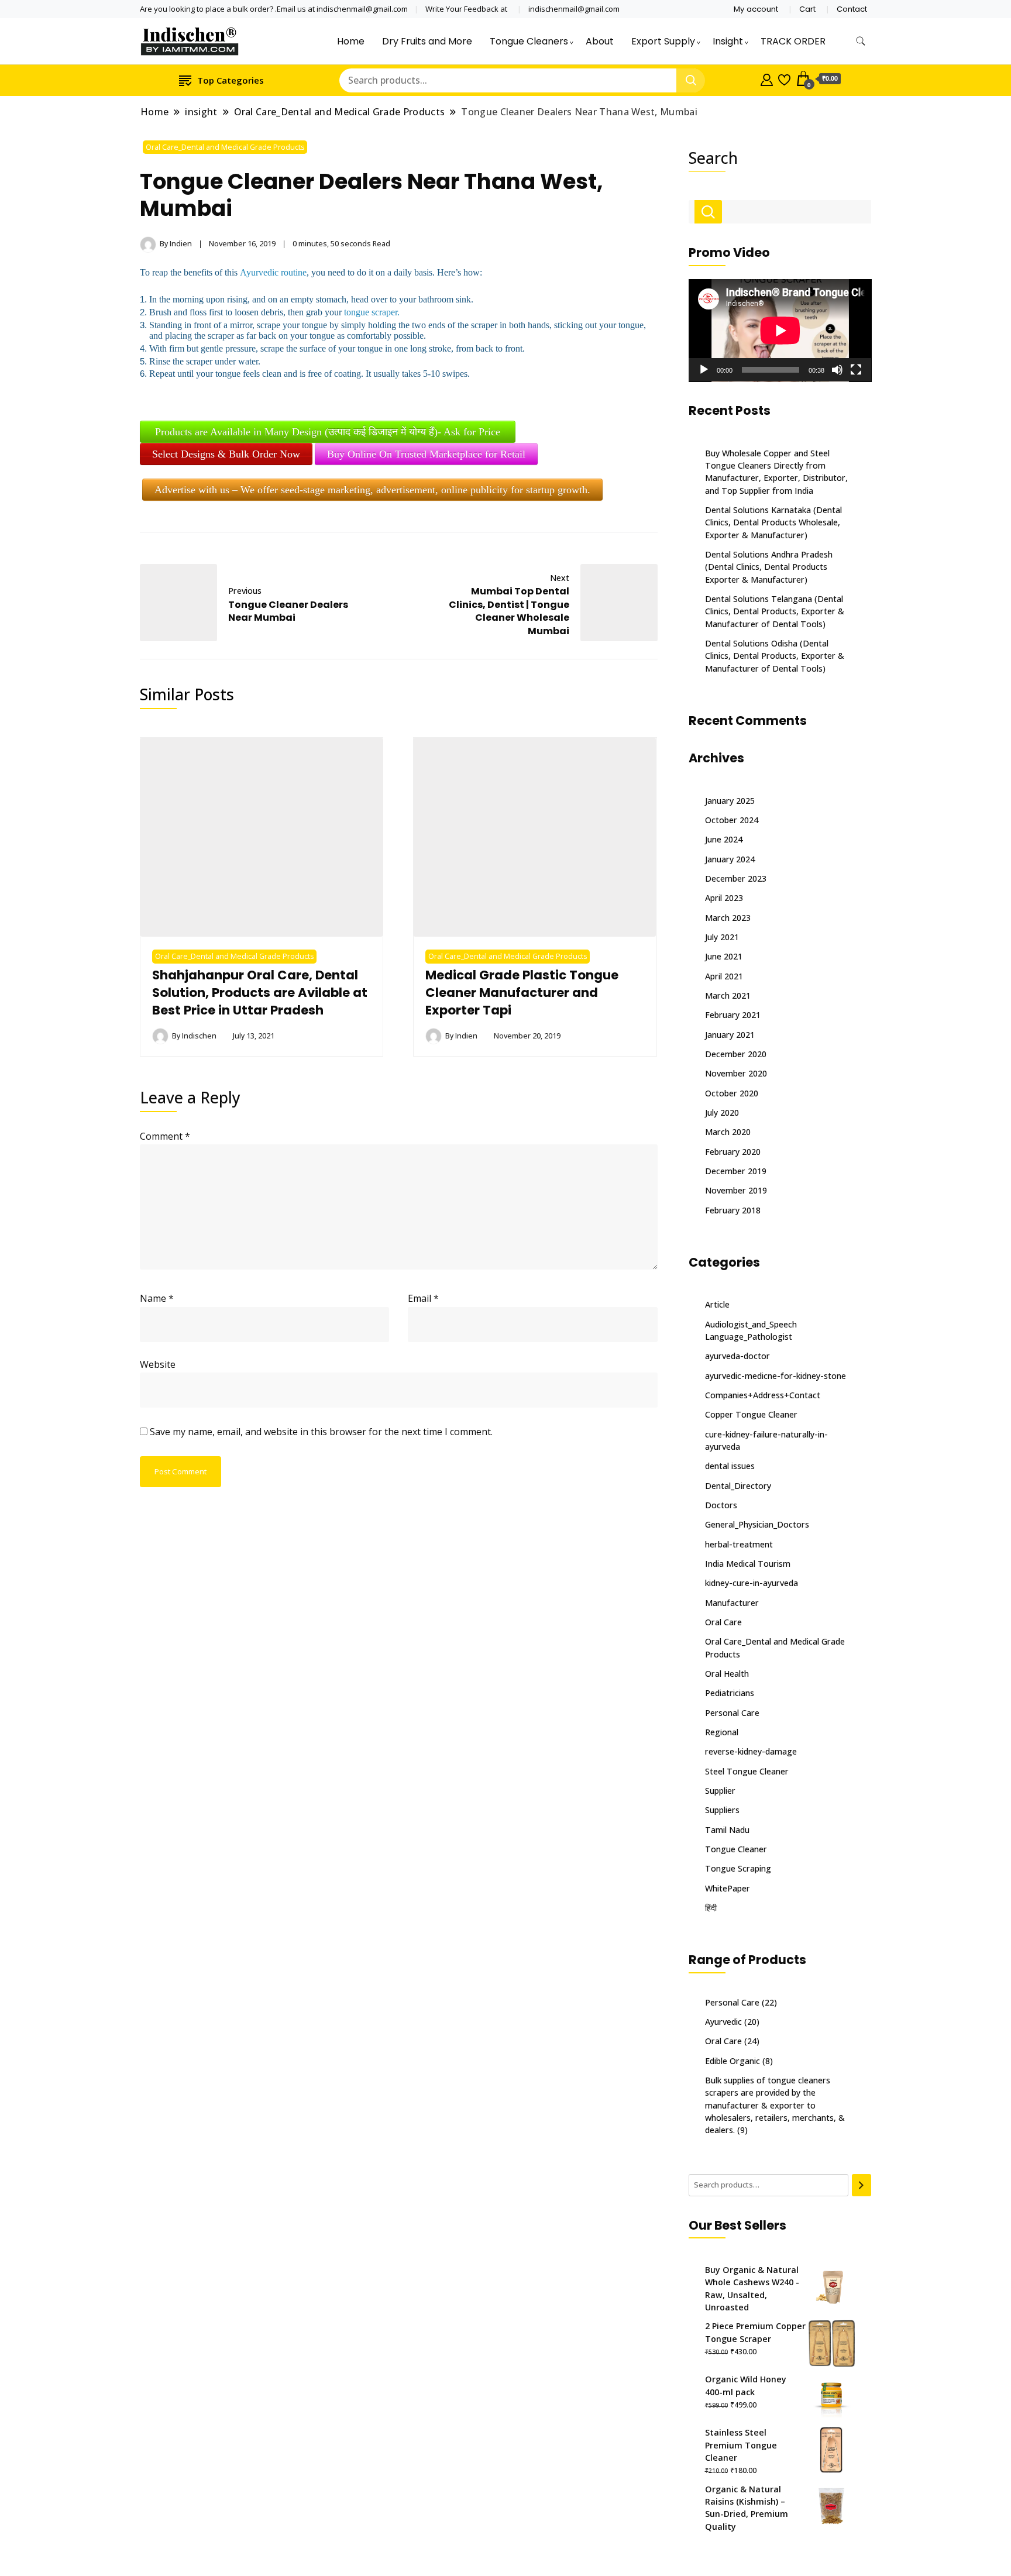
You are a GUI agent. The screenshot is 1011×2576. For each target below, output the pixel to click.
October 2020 (732, 1093)
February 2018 (733, 1210)
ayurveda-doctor (737, 1356)
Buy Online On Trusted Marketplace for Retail (426, 454)
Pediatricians (730, 1693)
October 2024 (732, 820)
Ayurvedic (723, 2022)
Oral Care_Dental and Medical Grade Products (225, 147)
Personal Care (732, 1713)
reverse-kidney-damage (751, 1751)
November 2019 (736, 1190)
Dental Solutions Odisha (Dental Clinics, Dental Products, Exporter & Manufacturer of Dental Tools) (775, 656)
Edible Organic (733, 2061)
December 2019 (736, 1171)
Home (351, 41)
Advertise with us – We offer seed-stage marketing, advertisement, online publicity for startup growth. (372, 490)
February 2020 (733, 1152)
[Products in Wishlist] (784, 78)
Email (423, 1298)
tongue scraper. (372, 312)
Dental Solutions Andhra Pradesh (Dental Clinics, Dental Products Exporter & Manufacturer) (769, 567)
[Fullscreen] (856, 370)
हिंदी (711, 1908)
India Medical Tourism (748, 1564)
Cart (807, 9)
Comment (165, 1136)
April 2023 (724, 898)
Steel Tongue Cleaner (747, 1771)
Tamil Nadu (727, 1830)
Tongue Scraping (738, 1868)
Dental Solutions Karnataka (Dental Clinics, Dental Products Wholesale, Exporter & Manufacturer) (773, 522)
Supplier (720, 1791)
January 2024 (730, 859)
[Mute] (837, 370)
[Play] (704, 370)
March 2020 (728, 1132)
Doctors (721, 1505)
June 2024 (724, 839)
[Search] (862, 2185)
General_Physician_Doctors (757, 1524)
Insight (728, 41)
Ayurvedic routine (273, 272)
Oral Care (723, 1622)
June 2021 (724, 956)
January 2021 (730, 1035)
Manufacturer (732, 1603)
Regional (722, 1732)
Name (157, 1298)
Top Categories (231, 80)
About (600, 41)
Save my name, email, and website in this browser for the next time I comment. (321, 1432)
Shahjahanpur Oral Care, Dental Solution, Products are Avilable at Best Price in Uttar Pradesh (260, 993)
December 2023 (736, 878)
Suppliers (722, 1810)
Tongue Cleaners (529, 41)
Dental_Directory (738, 1486)
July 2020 (722, 1112)
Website (158, 1364)
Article (717, 1304)
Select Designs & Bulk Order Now (226, 454)
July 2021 (722, 937)
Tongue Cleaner (736, 1849)
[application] (780, 331)
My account (756, 9)
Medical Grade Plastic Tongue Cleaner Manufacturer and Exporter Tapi (522, 993)
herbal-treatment (739, 1544)
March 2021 (728, 995)
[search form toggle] (861, 41)
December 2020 (736, 1054)
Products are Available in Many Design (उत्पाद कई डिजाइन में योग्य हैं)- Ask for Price (328, 432)
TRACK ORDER (793, 41)
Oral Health (727, 1674)
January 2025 (730, 801)
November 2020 (736, 1073)
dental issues (730, 1466)
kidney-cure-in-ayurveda (752, 1583)
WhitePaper (728, 1888)
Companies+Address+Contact (763, 1395)
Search (713, 158)
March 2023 (728, 918)
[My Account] (767, 78)
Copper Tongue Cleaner (751, 1414)
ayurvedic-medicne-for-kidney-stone (776, 1376)
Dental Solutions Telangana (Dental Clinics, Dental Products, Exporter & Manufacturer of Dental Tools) (775, 611)
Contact (852, 9)
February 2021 (733, 1015)
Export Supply (663, 41)
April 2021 (724, 976)
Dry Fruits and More (427, 41)
